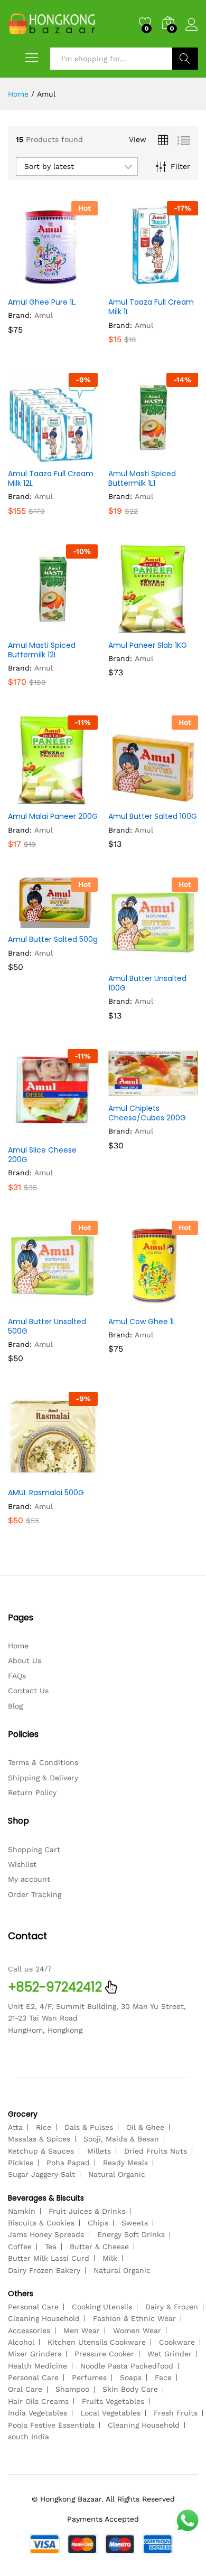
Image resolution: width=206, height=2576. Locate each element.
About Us (25, 1660)
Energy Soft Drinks (131, 2234)
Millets (99, 2151)
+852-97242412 (55, 1987)
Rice (44, 2127)
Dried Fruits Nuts (156, 2151)
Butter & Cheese (99, 2247)
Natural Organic (117, 2174)
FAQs (17, 1676)
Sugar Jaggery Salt (41, 2174)
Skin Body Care (130, 2389)
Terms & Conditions (43, 1762)
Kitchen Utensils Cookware (97, 2342)
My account (29, 1879)
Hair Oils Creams (38, 2401)
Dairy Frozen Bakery (44, 2270)
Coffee (20, 2247)
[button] (27, 285)
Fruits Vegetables (113, 2401)
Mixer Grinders (35, 2354)
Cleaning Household (44, 2318)
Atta (15, 2127)
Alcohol (21, 2342)
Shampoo (72, 2389)
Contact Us (28, 1691)
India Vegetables (38, 2413)
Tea (51, 2247)
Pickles (21, 2163)
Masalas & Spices (39, 2139)
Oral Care (25, 2389)
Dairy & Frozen (172, 2307)
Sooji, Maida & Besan (121, 2139)
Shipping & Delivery (43, 1778)
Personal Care (33, 2307)
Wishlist (22, 1864)
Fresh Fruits (176, 2413)
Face (163, 2377)
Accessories (29, 2330)
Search (185, 59)
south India (29, 2437)
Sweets (135, 2223)
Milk (110, 2258)
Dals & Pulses (89, 2127)
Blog (15, 1706)
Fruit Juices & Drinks (87, 2211)
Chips (98, 2223)
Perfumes (89, 2377)
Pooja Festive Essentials (51, 2425)
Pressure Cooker (104, 2354)
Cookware (177, 2342)
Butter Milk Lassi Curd (49, 2258)
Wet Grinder (170, 2354)
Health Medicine (38, 2366)
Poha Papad (68, 2163)
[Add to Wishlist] (76, 285)
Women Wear (137, 2330)
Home (18, 1646)
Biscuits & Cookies (41, 2223)
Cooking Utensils (102, 2307)
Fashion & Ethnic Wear (134, 2318)
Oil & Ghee (145, 2127)
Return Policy (32, 1792)
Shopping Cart (34, 1850)
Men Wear (82, 2330)
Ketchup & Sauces (41, 2151)
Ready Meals (125, 2163)
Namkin (22, 2211)
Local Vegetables (110, 2413)
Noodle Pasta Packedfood (127, 2366)
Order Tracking (35, 1894)
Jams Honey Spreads (46, 2234)
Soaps (131, 2377)
